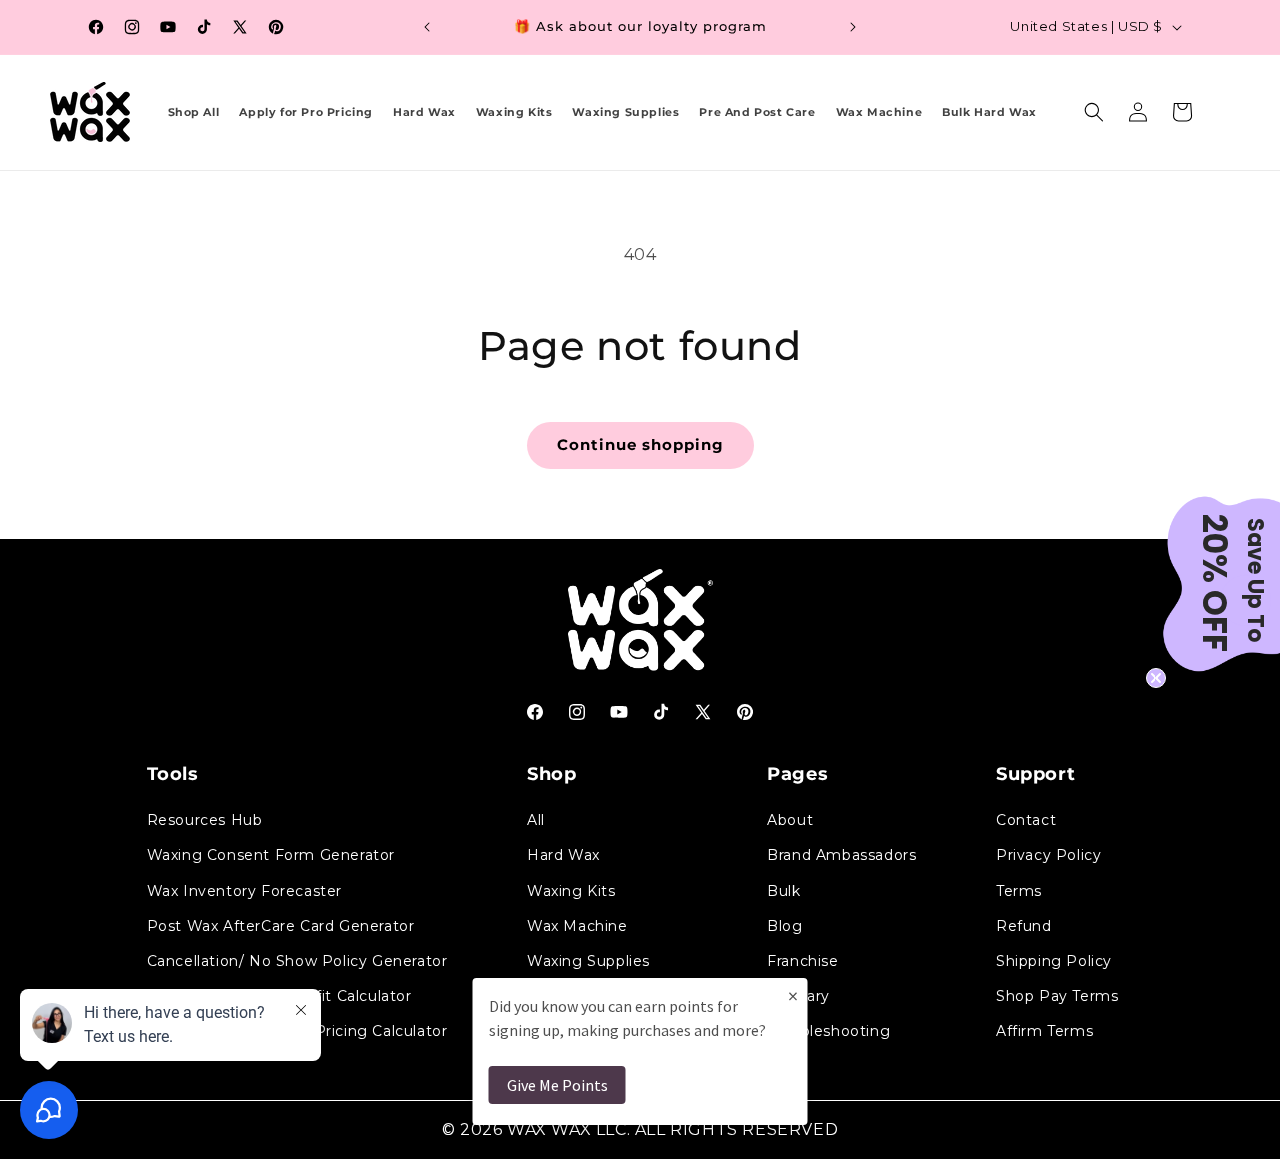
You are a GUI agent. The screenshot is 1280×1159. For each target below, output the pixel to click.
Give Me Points (557, 1085)
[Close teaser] (1156, 678)
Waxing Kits (571, 891)
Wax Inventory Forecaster (244, 891)
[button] (1094, 112)
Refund (1024, 926)
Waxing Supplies (588, 961)
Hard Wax (563, 855)
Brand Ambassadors (841, 855)
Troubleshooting (828, 1031)
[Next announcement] (853, 27)
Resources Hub (205, 820)
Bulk (783, 891)
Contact (1026, 820)
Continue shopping (640, 444)
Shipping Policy (1054, 961)
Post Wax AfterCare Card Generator (281, 926)
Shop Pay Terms (1057, 996)
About (790, 820)
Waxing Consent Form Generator (271, 855)
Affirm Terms (1044, 1031)
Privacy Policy (1048, 855)
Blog (784, 926)
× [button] (793, 995)
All (536, 820)
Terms (1019, 891)
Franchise (802, 961)
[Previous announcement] (427, 27)
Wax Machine (577, 926)
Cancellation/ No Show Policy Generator (297, 961)
